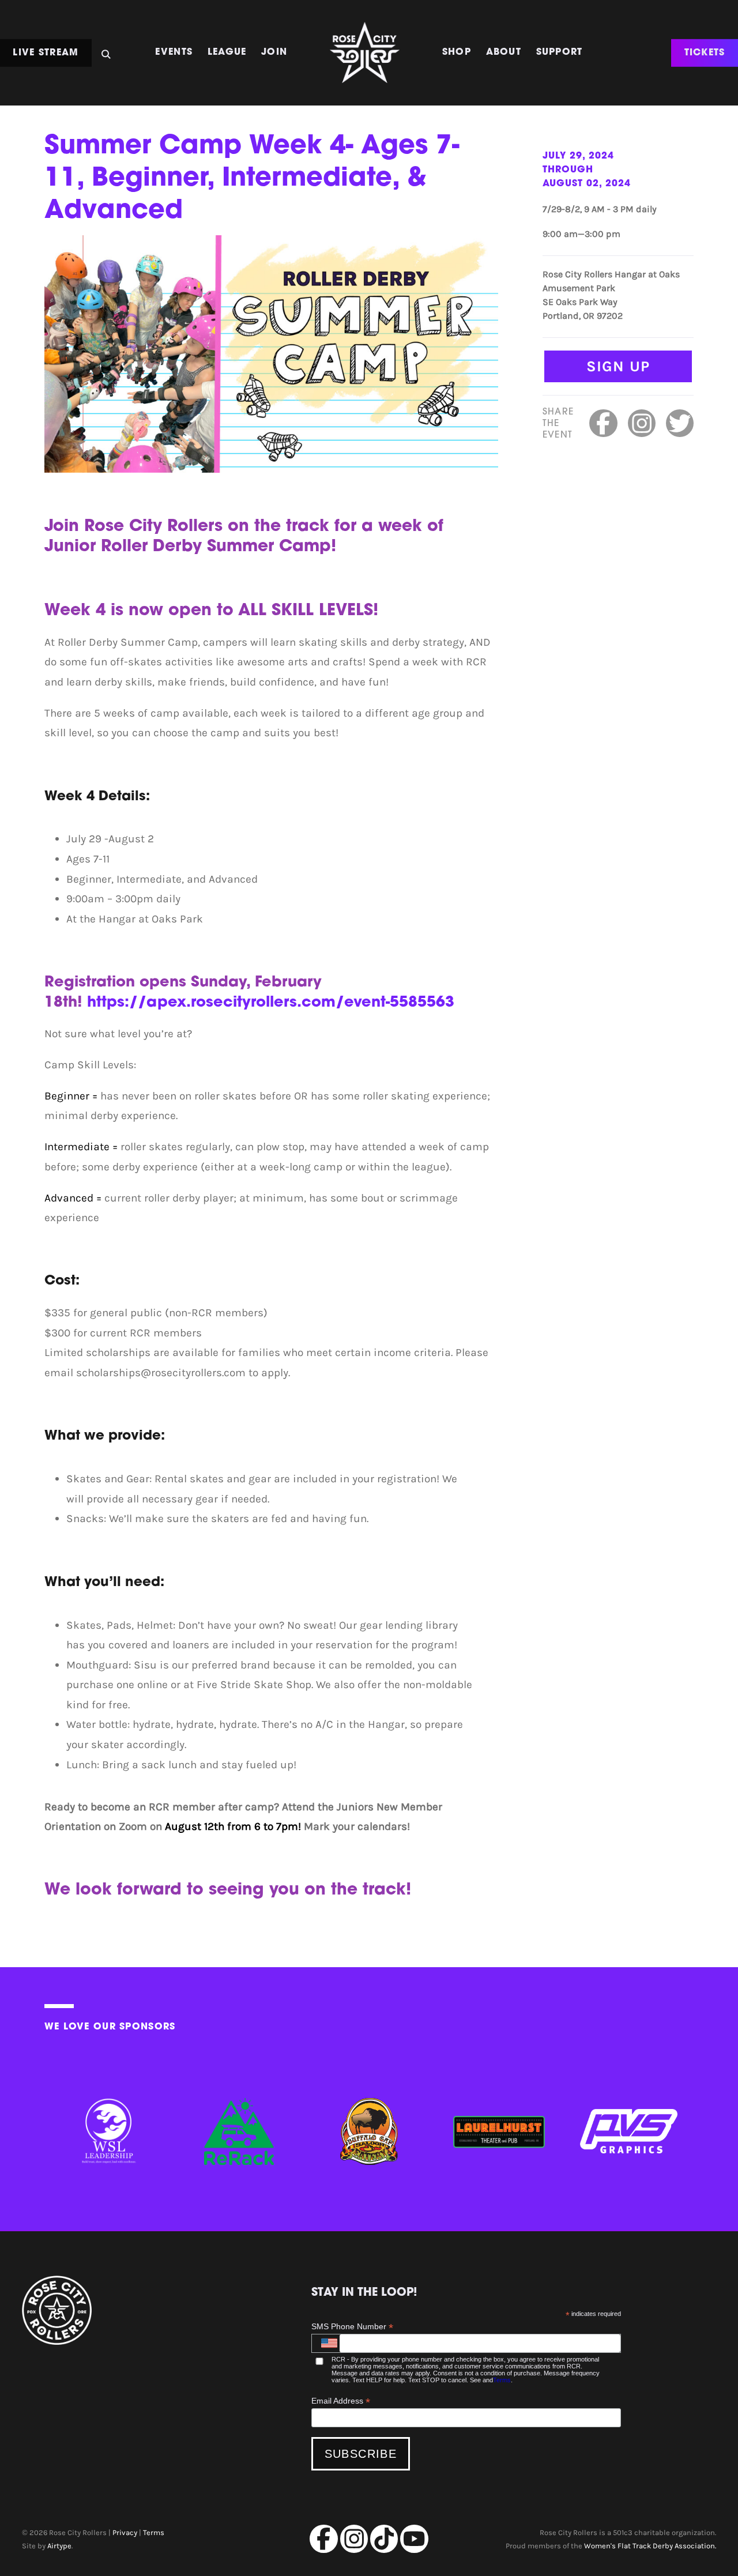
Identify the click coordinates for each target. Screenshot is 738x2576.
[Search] (106, 51)
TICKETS (705, 52)
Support (560, 52)
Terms (502, 2380)
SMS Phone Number (352, 2327)
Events (174, 52)
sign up (618, 366)
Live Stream (46, 52)
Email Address (341, 2401)
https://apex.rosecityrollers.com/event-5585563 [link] (271, 1003)
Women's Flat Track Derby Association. (650, 2546)
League (227, 52)
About (504, 52)
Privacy (125, 2532)
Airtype (59, 2546)
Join (274, 52)
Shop (457, 52)
